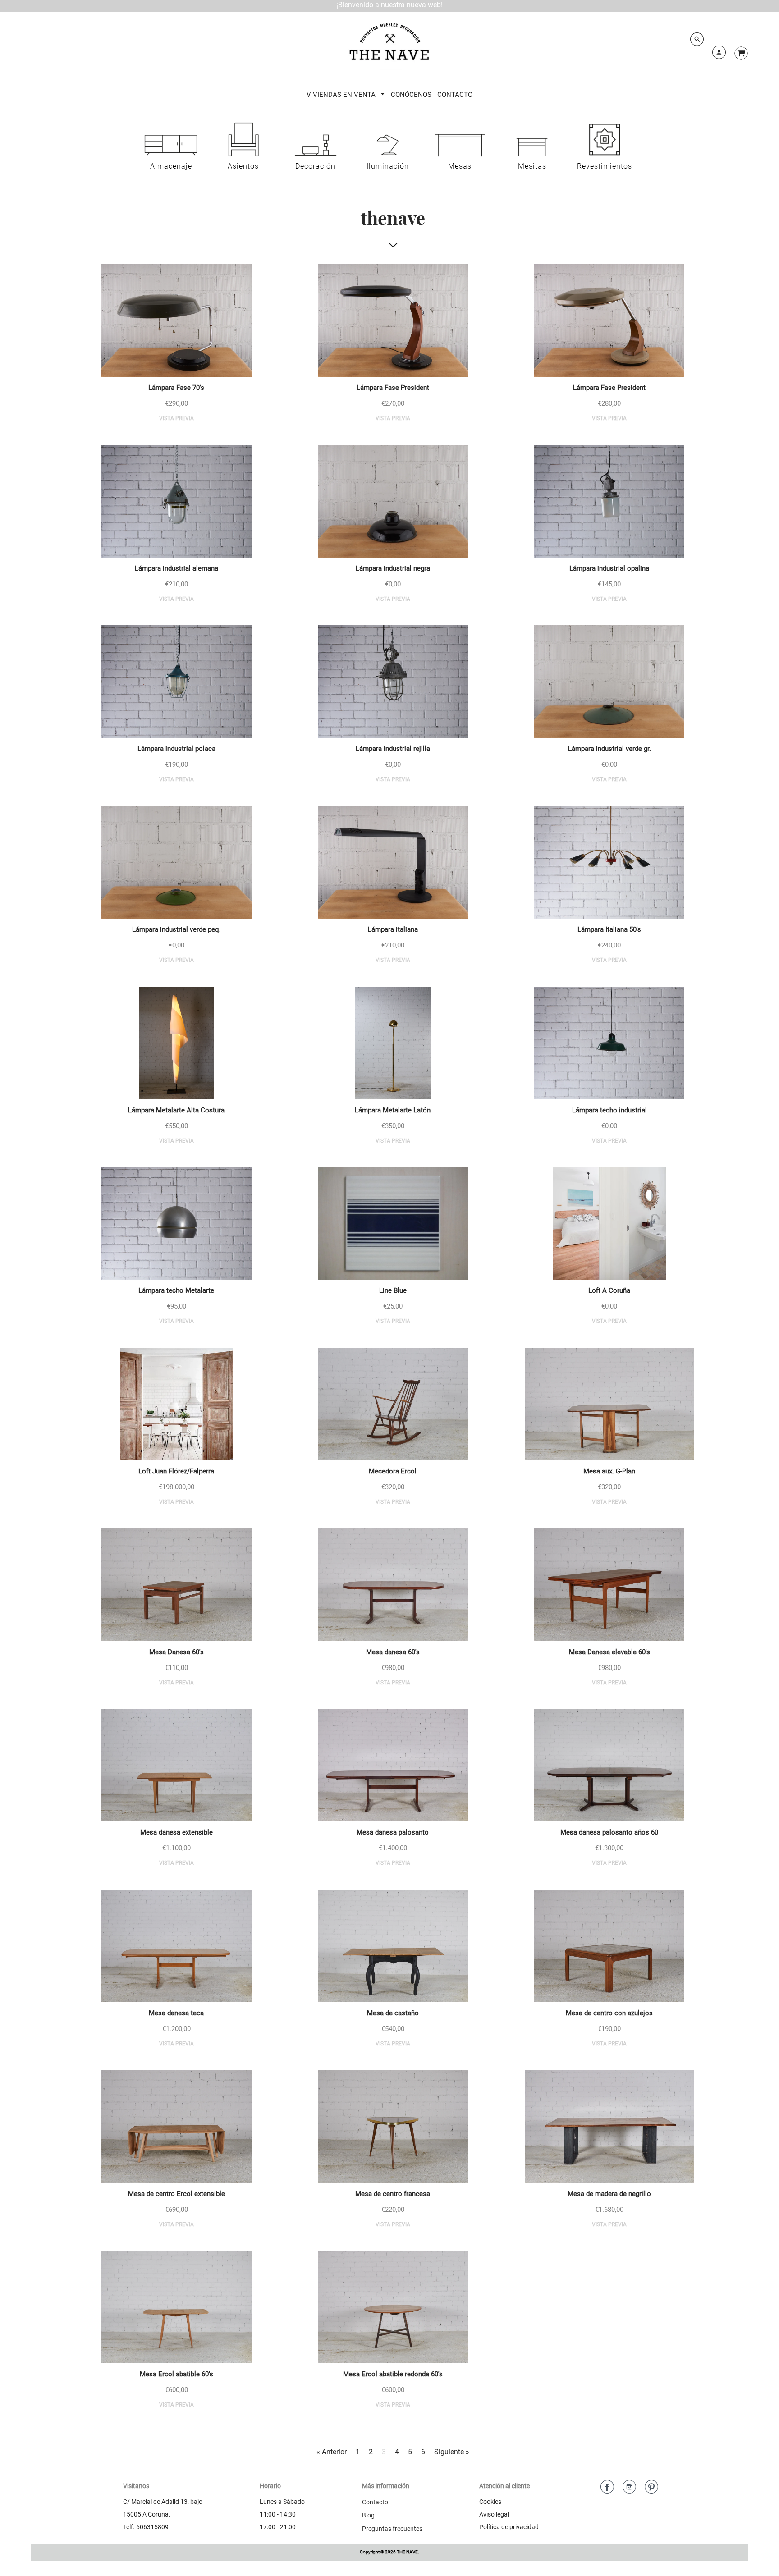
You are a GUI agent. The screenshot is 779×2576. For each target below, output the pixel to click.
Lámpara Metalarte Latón (393, 1110)
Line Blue (393, 1290)
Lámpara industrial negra (393, 568)
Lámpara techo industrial (609, 1110)
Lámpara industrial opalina (609, 568)
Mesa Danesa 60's (176, 1652)
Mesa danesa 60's (393, 1652)
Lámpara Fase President (393, 388)
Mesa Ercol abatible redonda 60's (393, 2374)
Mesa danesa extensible (176, 1832)
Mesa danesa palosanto (393, 1832)
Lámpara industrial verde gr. (609, 749)
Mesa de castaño (393, 2013)
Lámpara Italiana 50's (609, 929)
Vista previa (176, 418)
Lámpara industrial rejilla (393, 749)
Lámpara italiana (393, 929)
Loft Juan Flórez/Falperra (176, 1471)
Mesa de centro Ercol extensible (176, 2194)
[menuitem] (346, 95)
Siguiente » (452, 2452)
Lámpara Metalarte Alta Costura (176, 1110)
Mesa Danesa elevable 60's (609, 1652)
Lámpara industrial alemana (176, 568)
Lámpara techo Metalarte (176, 1290)
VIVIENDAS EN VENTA (342, 95)
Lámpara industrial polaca (176, 749)
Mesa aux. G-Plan (609, 1471)
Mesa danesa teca (176, 2013)
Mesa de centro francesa (393, 2194)
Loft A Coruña (609, 1290)
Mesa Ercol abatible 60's (176, 2374)
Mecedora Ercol (393, 1471)
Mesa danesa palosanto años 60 (609, 1832)
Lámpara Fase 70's (176, 388)
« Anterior (332, 2452)
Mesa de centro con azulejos (609, 2013)
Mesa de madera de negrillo (609, 2194)
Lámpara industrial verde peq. (176, 929)
